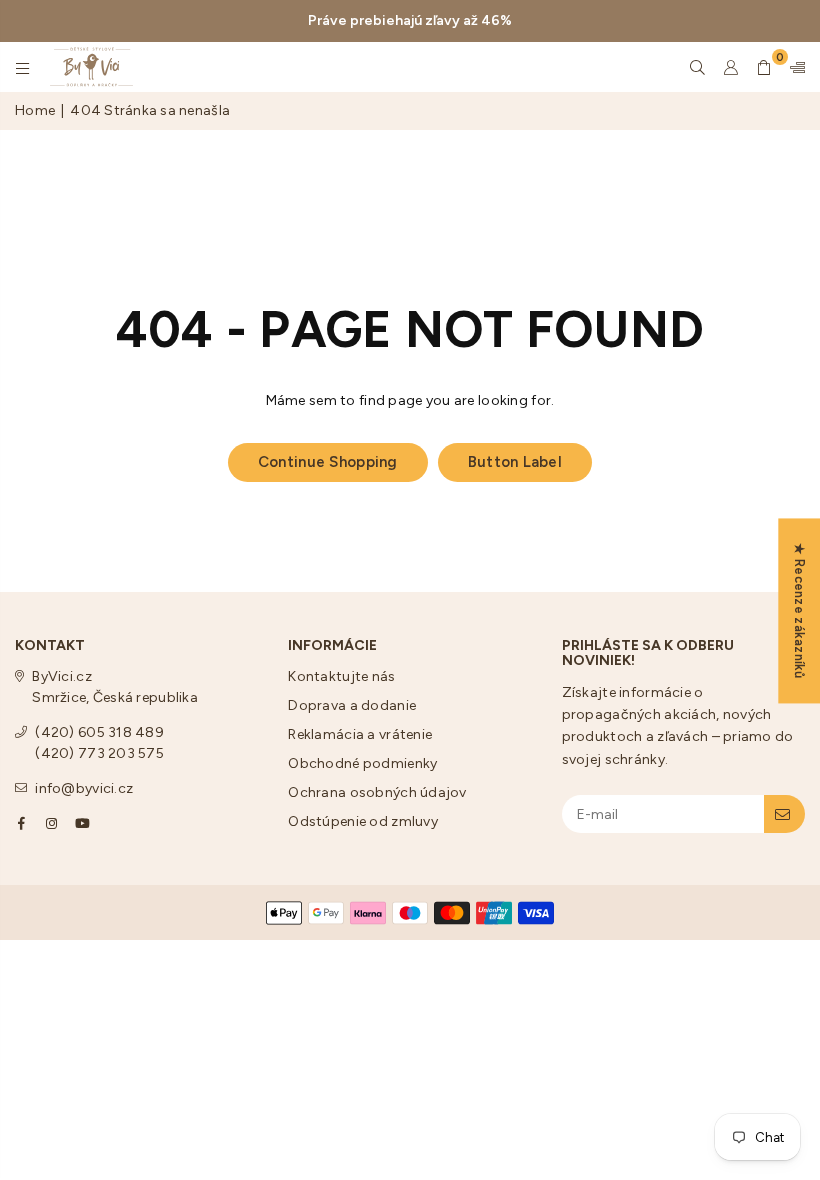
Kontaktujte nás (341, 676)
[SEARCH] (697, 67)
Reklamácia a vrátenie (360, 734)
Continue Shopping (328, 462)
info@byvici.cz (84, 788)
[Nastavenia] (793, 67)
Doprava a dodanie (352, 705)
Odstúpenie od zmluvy (363, 821)
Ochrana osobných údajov (377, 792)
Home (35, 110)
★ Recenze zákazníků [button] (799, 610)
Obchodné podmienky (362, 763)
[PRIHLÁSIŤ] (784, 814)
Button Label (515, 462)
